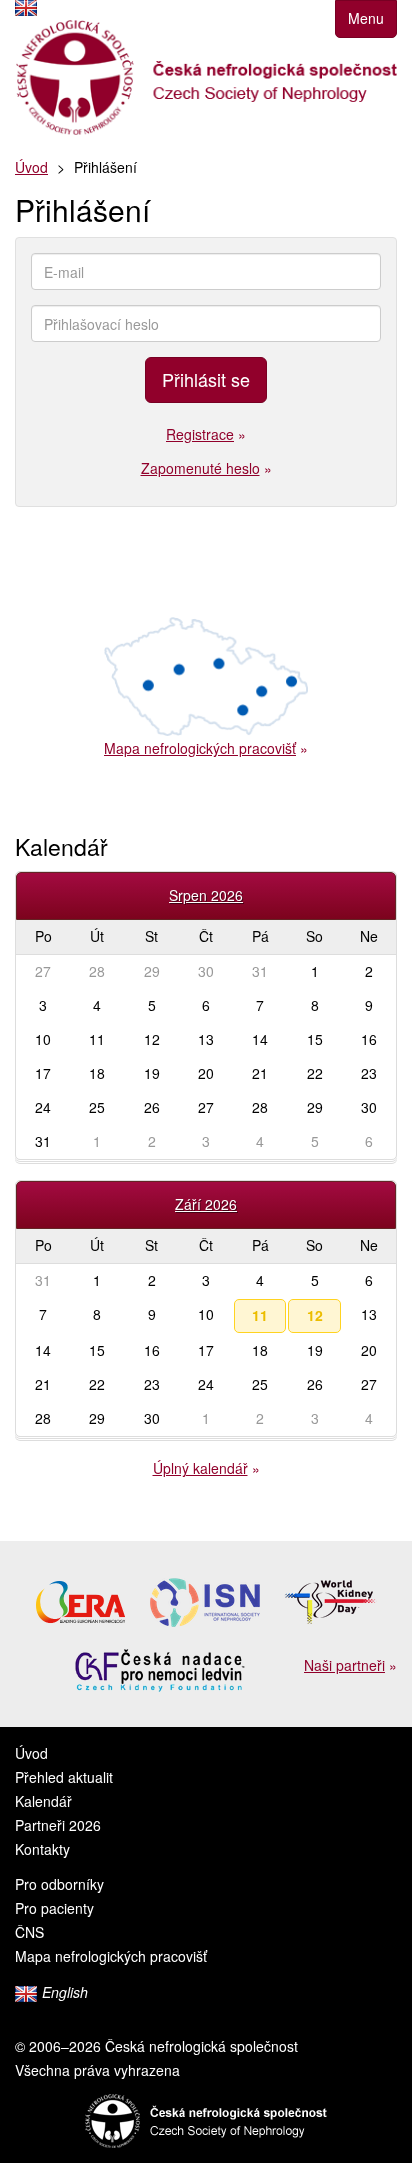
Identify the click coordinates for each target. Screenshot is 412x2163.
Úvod (31, 167)
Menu (366, 18)
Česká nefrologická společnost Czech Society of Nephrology (206, 2121)
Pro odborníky (59, 1884)
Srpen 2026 (206, 895)
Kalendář (43, 1801)
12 (315, 1315)
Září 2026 (206, 1204)
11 (260, 1315)
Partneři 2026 (58, 1825)
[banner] (206, 77)
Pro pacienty (54, 1908)
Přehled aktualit (64, 1777)
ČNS (29, 1932)
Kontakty (42, 1849)
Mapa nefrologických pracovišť (111, 1956)
